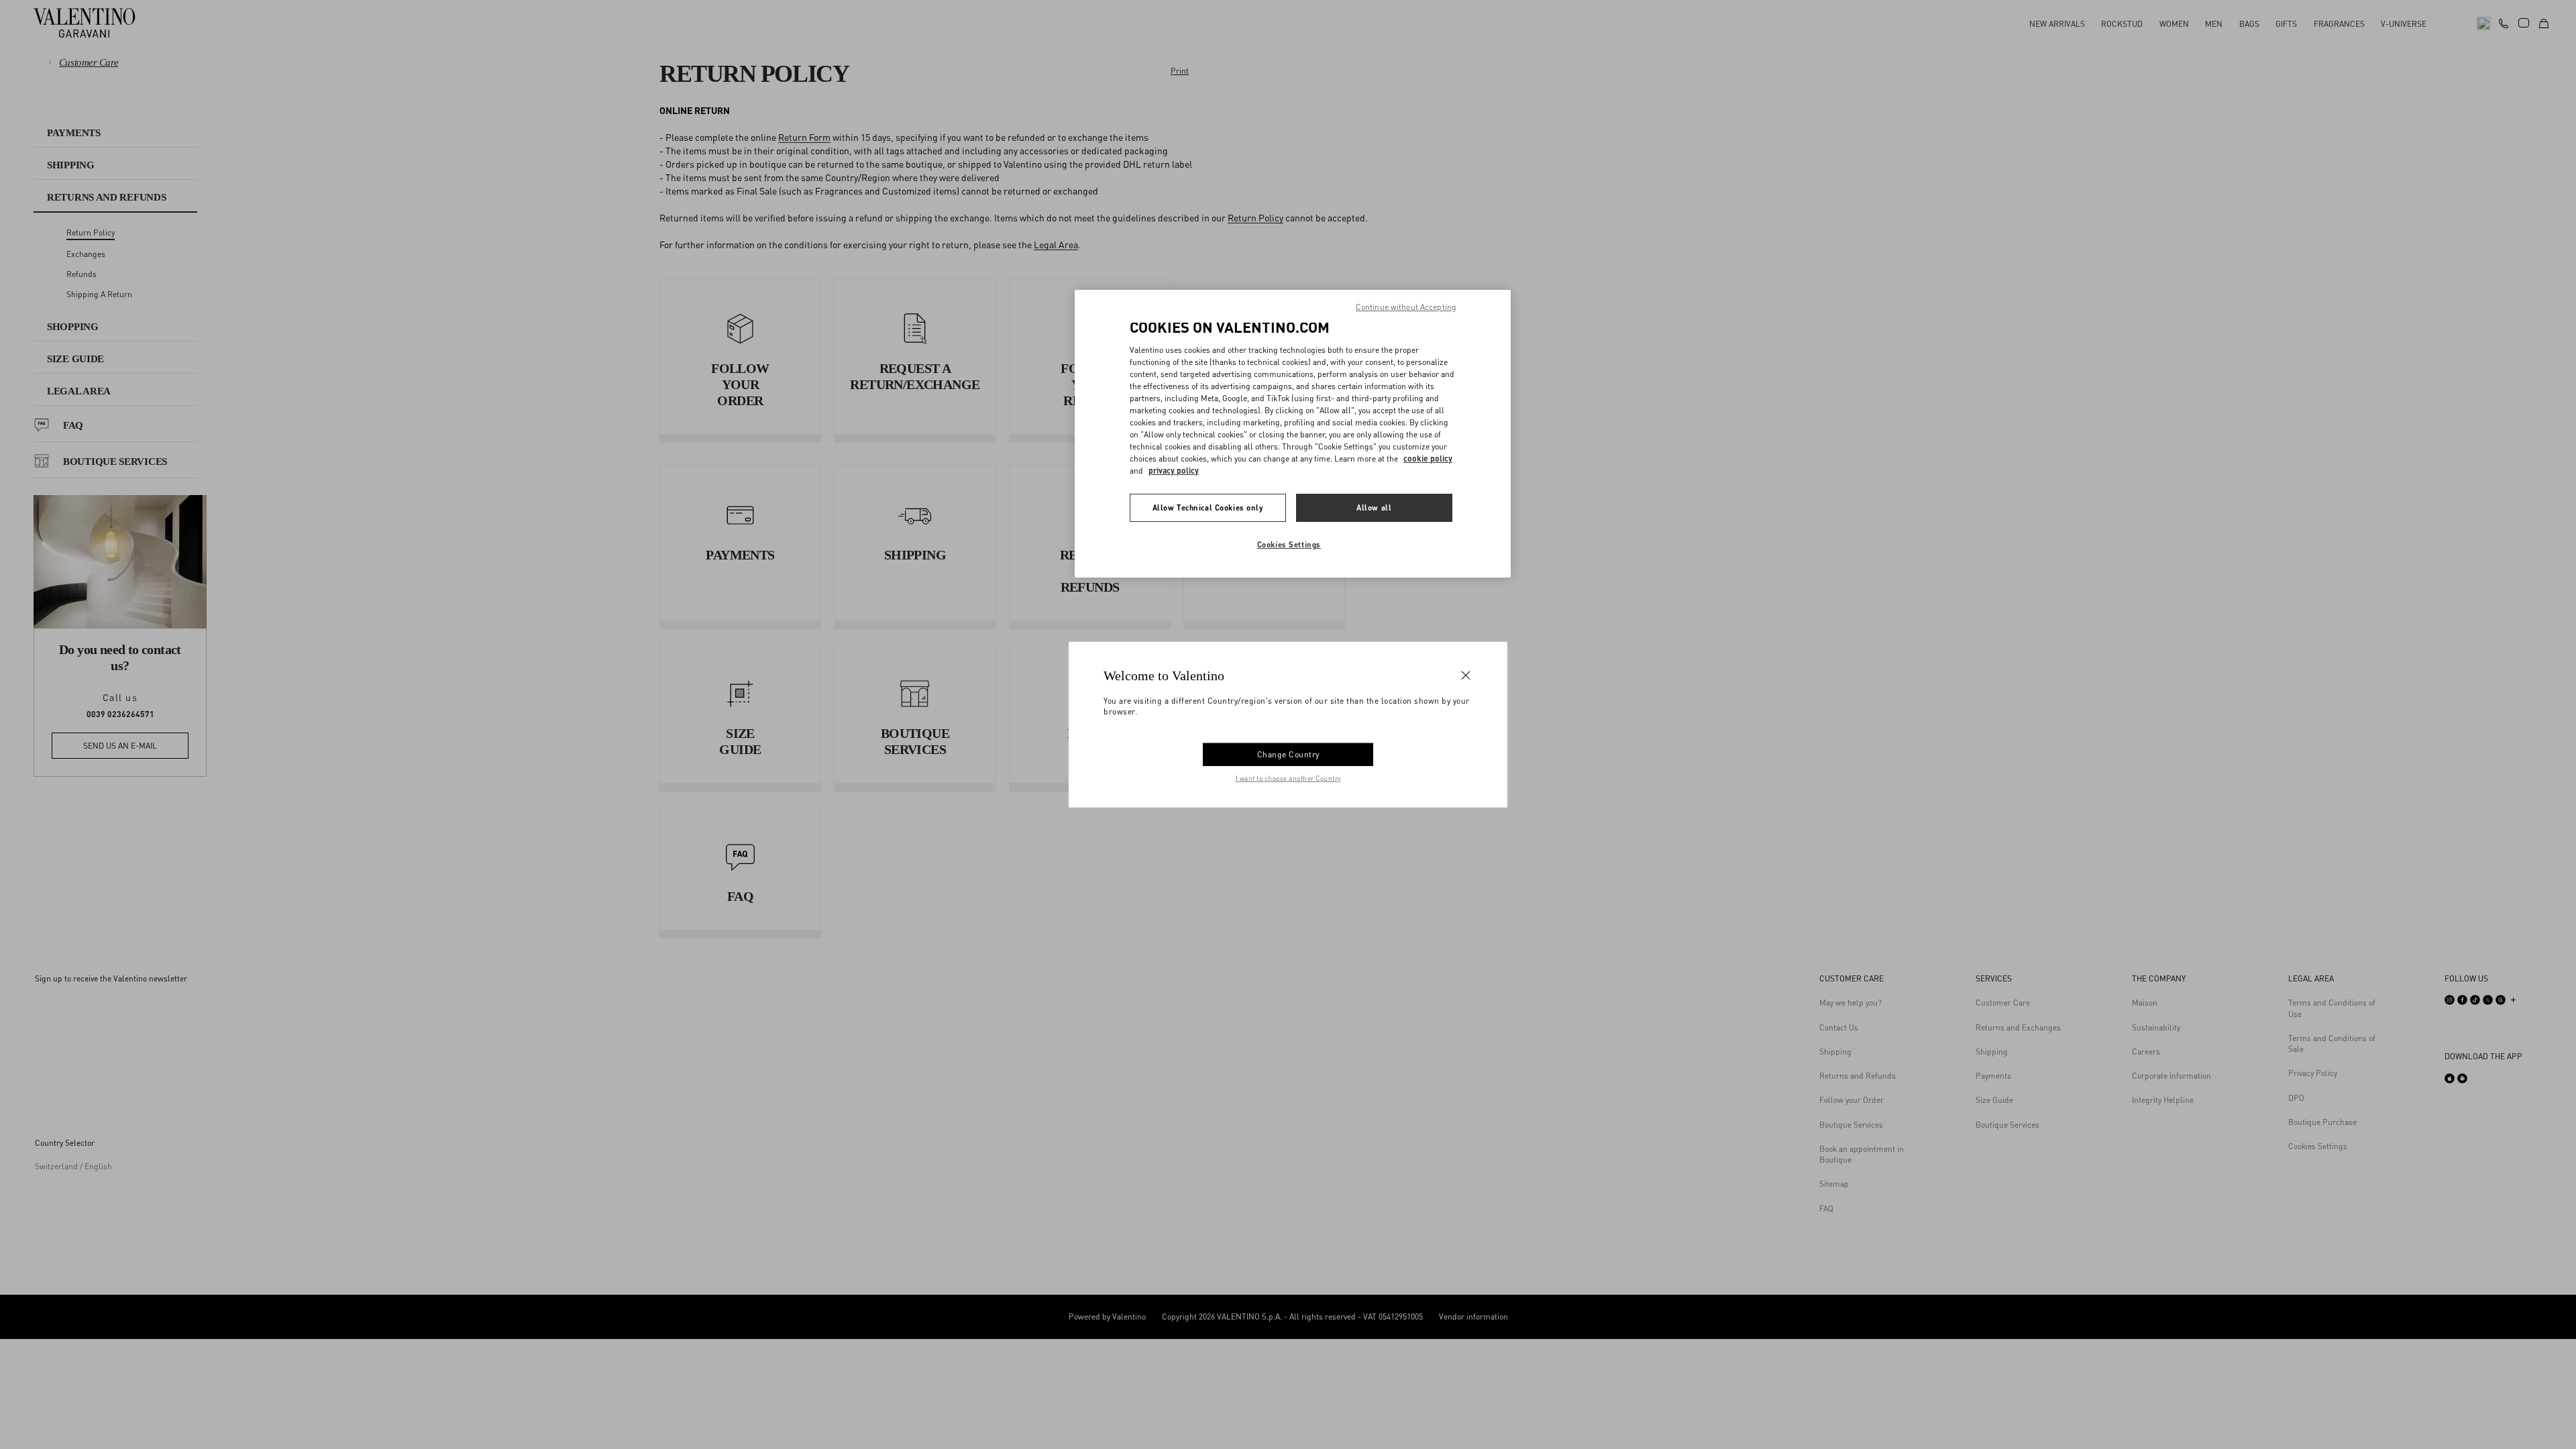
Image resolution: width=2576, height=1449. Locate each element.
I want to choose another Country (1288, 777)
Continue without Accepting (1406, 307)
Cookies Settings (1289, 544)
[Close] (1466, 676)
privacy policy (1174, 471)
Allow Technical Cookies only (1208, 507)
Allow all (1374, 507)
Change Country (1288, 754)
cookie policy (1428, 459)
